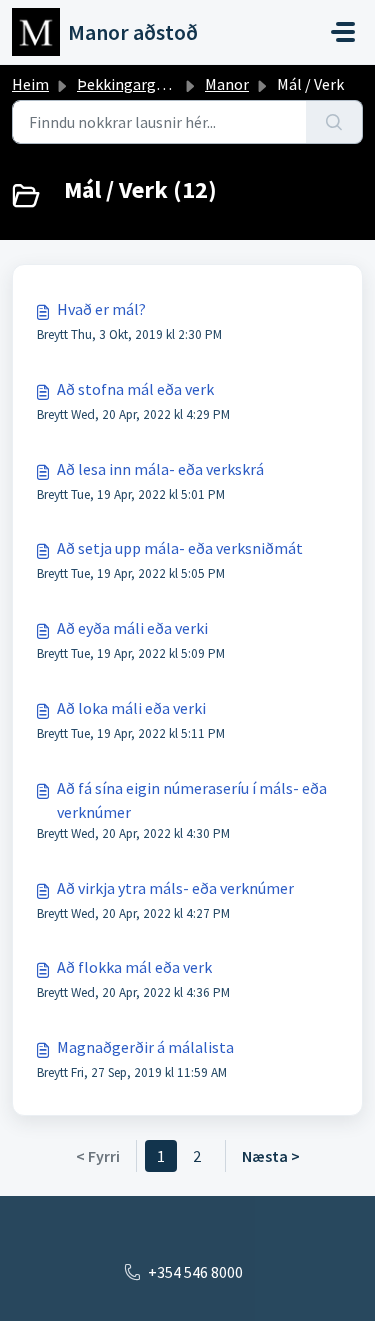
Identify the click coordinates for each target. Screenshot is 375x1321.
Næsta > (271, 1156)
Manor (227, 84)
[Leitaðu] (334, 122)
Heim (30, 84)
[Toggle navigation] (343, 32)
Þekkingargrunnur (139, 84)
